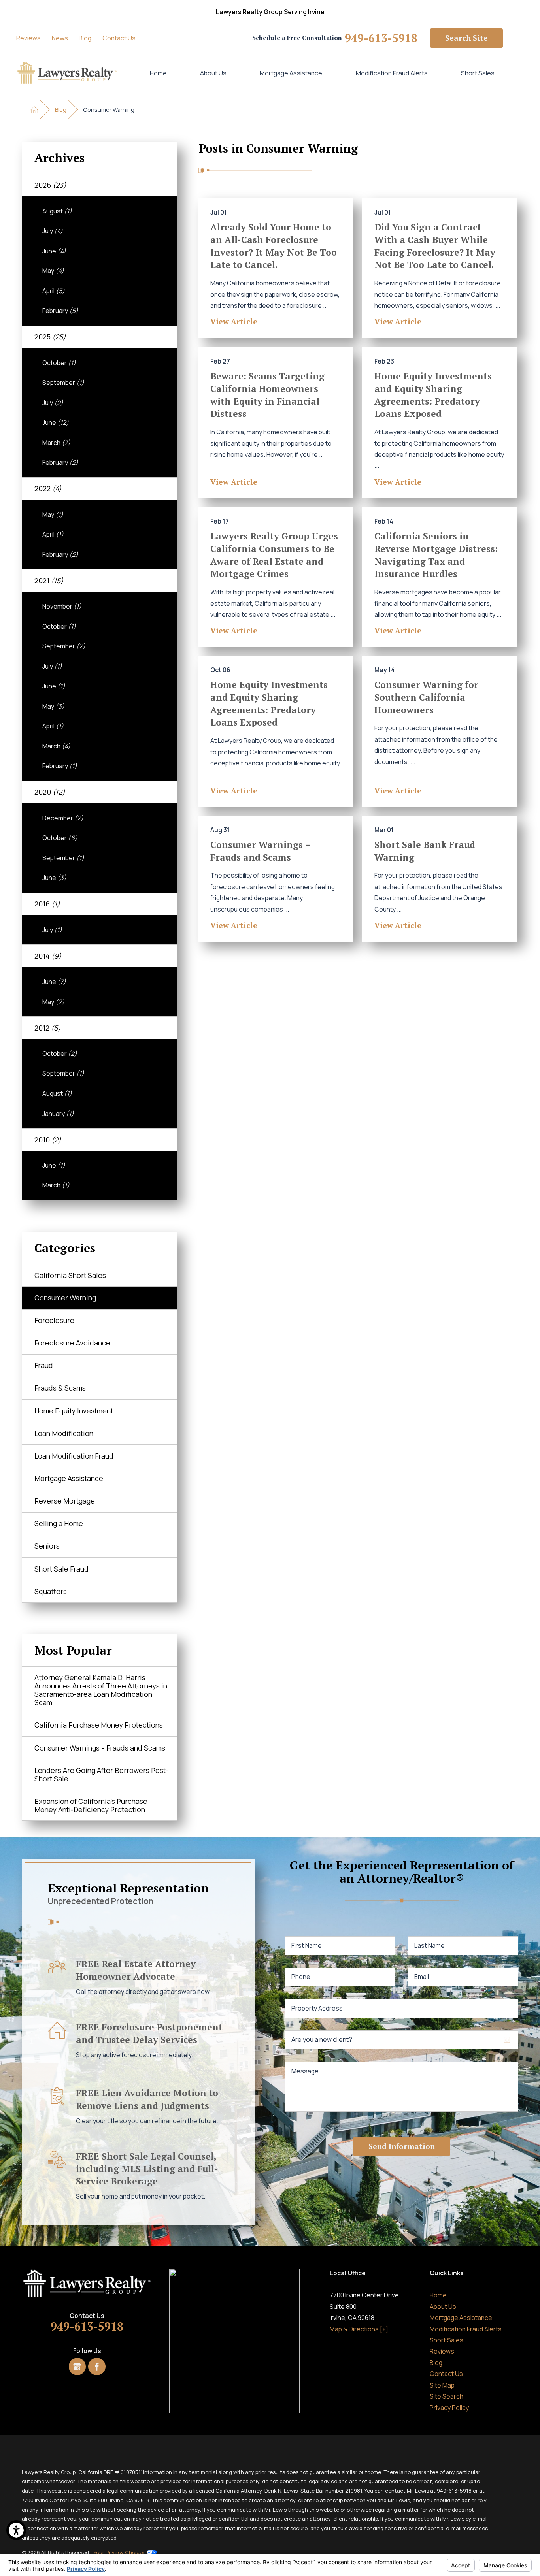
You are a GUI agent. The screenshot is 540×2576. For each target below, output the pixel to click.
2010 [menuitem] (48, 1140)
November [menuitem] (62, 606)
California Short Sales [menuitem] (70, 1275)
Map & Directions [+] (359, 2329)
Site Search (447, 2396)
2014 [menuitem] (48, 956)
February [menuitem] (60, 311)
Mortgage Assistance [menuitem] (69, 1478)
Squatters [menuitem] (51, 1591)
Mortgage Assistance (291, 73)
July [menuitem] (53, 231)
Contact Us (119, 38)
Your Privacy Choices (120, 2552)
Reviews (28, 38)
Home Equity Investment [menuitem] (74, 1411)
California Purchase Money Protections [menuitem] (99, 1725)
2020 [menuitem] (50, 792)
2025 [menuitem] (50, 337)
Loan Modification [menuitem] (64, 1433)
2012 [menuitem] (47, 1028)
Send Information (402, 2146)
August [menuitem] (57, 211)
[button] (16, 2530)
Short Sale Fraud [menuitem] (61, 1569)
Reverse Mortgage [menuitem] (65, 1501)
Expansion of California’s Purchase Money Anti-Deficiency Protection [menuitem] (91, 1805)
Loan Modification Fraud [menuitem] (74, 1456)
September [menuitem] (63, 383)
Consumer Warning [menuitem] (65, 1298)
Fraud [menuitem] (44, 1365)
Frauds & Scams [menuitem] (60, 1388)
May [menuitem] (53, 271)
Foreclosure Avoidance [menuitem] (72, 1343)
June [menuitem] (54, 251)
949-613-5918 (381, 38)
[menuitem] (158, 73)
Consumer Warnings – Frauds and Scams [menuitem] (100, 1748)
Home (158, 73)
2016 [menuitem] (47, 904)
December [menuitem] (63, 818)
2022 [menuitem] (48, 488)
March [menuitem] (56, 443)
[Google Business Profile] (77, 2366)
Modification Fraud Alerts (392, 73)
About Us (213, 73)
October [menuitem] (59, 363)
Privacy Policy (449, 2408)
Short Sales (478, 73)
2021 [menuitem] (49, 580)
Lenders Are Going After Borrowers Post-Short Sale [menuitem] (101, 1774)
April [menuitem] (54, 291)
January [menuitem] (58, 1114)
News (60, 38)
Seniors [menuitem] (47, 1546)
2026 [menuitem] (50, 185)
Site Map (442, 2385)
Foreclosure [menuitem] (54, 1320)
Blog (85, 38)
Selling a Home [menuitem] (59, 1523)
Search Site (466, 38)
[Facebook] (97, 2366)
